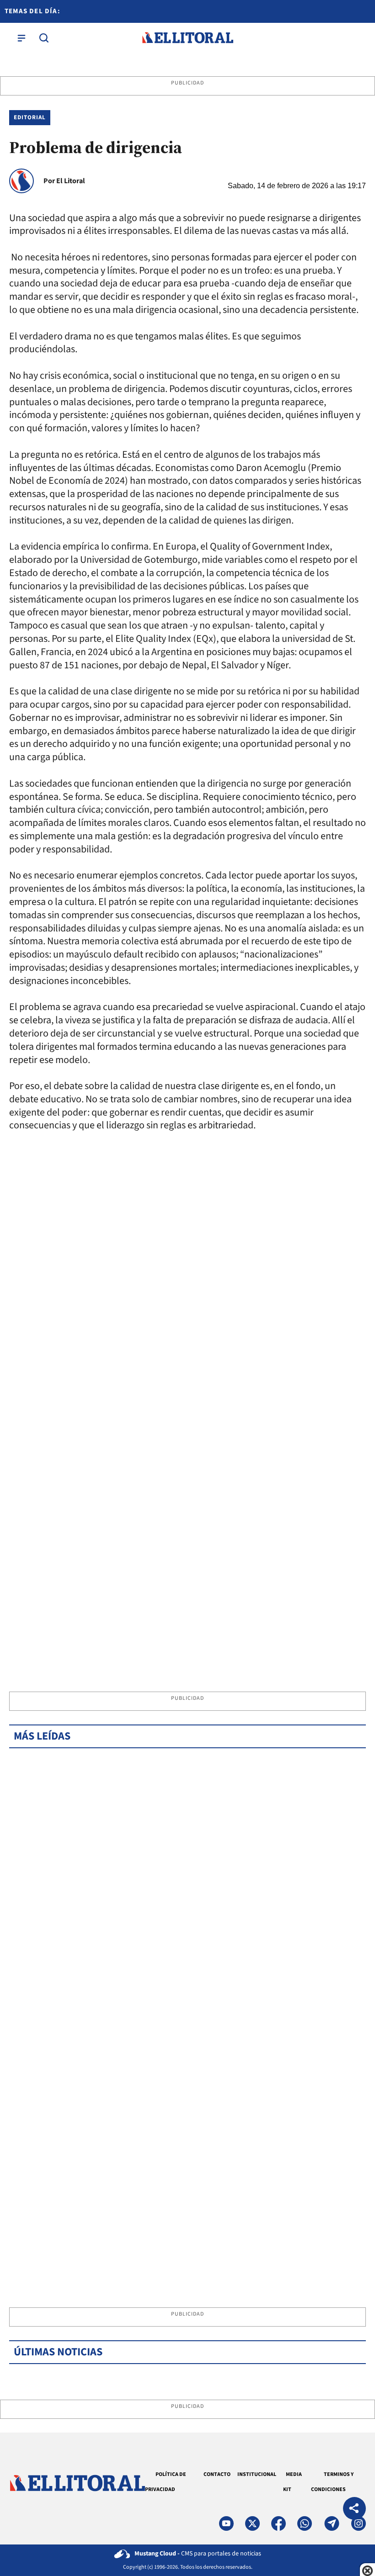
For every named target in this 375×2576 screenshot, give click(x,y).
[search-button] (44, 38)
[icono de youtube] (226, 2523)
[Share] (354, 2510)
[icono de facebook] (279, 2523)
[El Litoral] (187, 38)
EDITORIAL (30, 117)
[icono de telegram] (332, 2523)
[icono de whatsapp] (305, 2523)
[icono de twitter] (252, 2523)
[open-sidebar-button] (21, 38)
